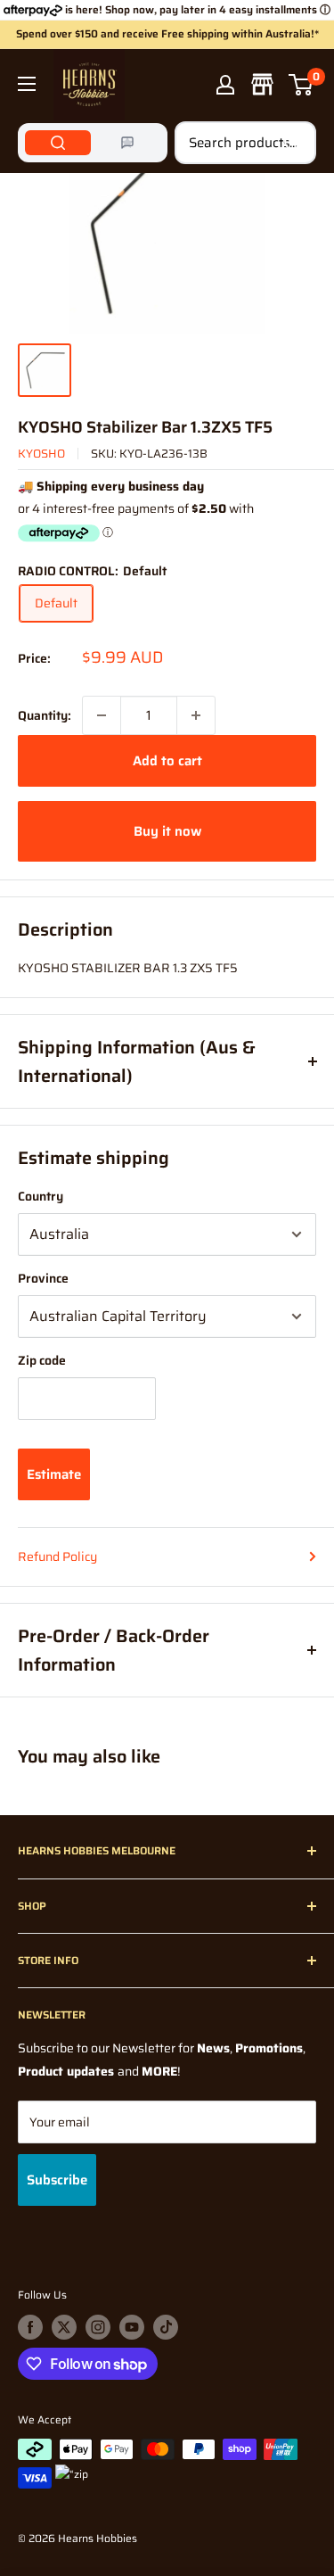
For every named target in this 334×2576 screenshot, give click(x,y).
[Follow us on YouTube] (132, 2327)
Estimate (54, 1474)
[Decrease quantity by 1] (102, 715)
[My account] (225, 85)
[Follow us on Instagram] (98, 2327)
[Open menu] (27, 84)
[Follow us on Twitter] (64, 2327)
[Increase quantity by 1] (196, 715)
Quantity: (45, 715)
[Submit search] (293, 143)
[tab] (58, 143)
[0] (301, 85)
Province (43, 1278)
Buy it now (167, 831)
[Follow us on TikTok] (166, 2327)
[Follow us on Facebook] (30, 2327)
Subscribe (57, 2180)
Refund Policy (57, 1556)
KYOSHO (41, 454)
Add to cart (167, 761)
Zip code (42, 1360)
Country (41, 1196)
